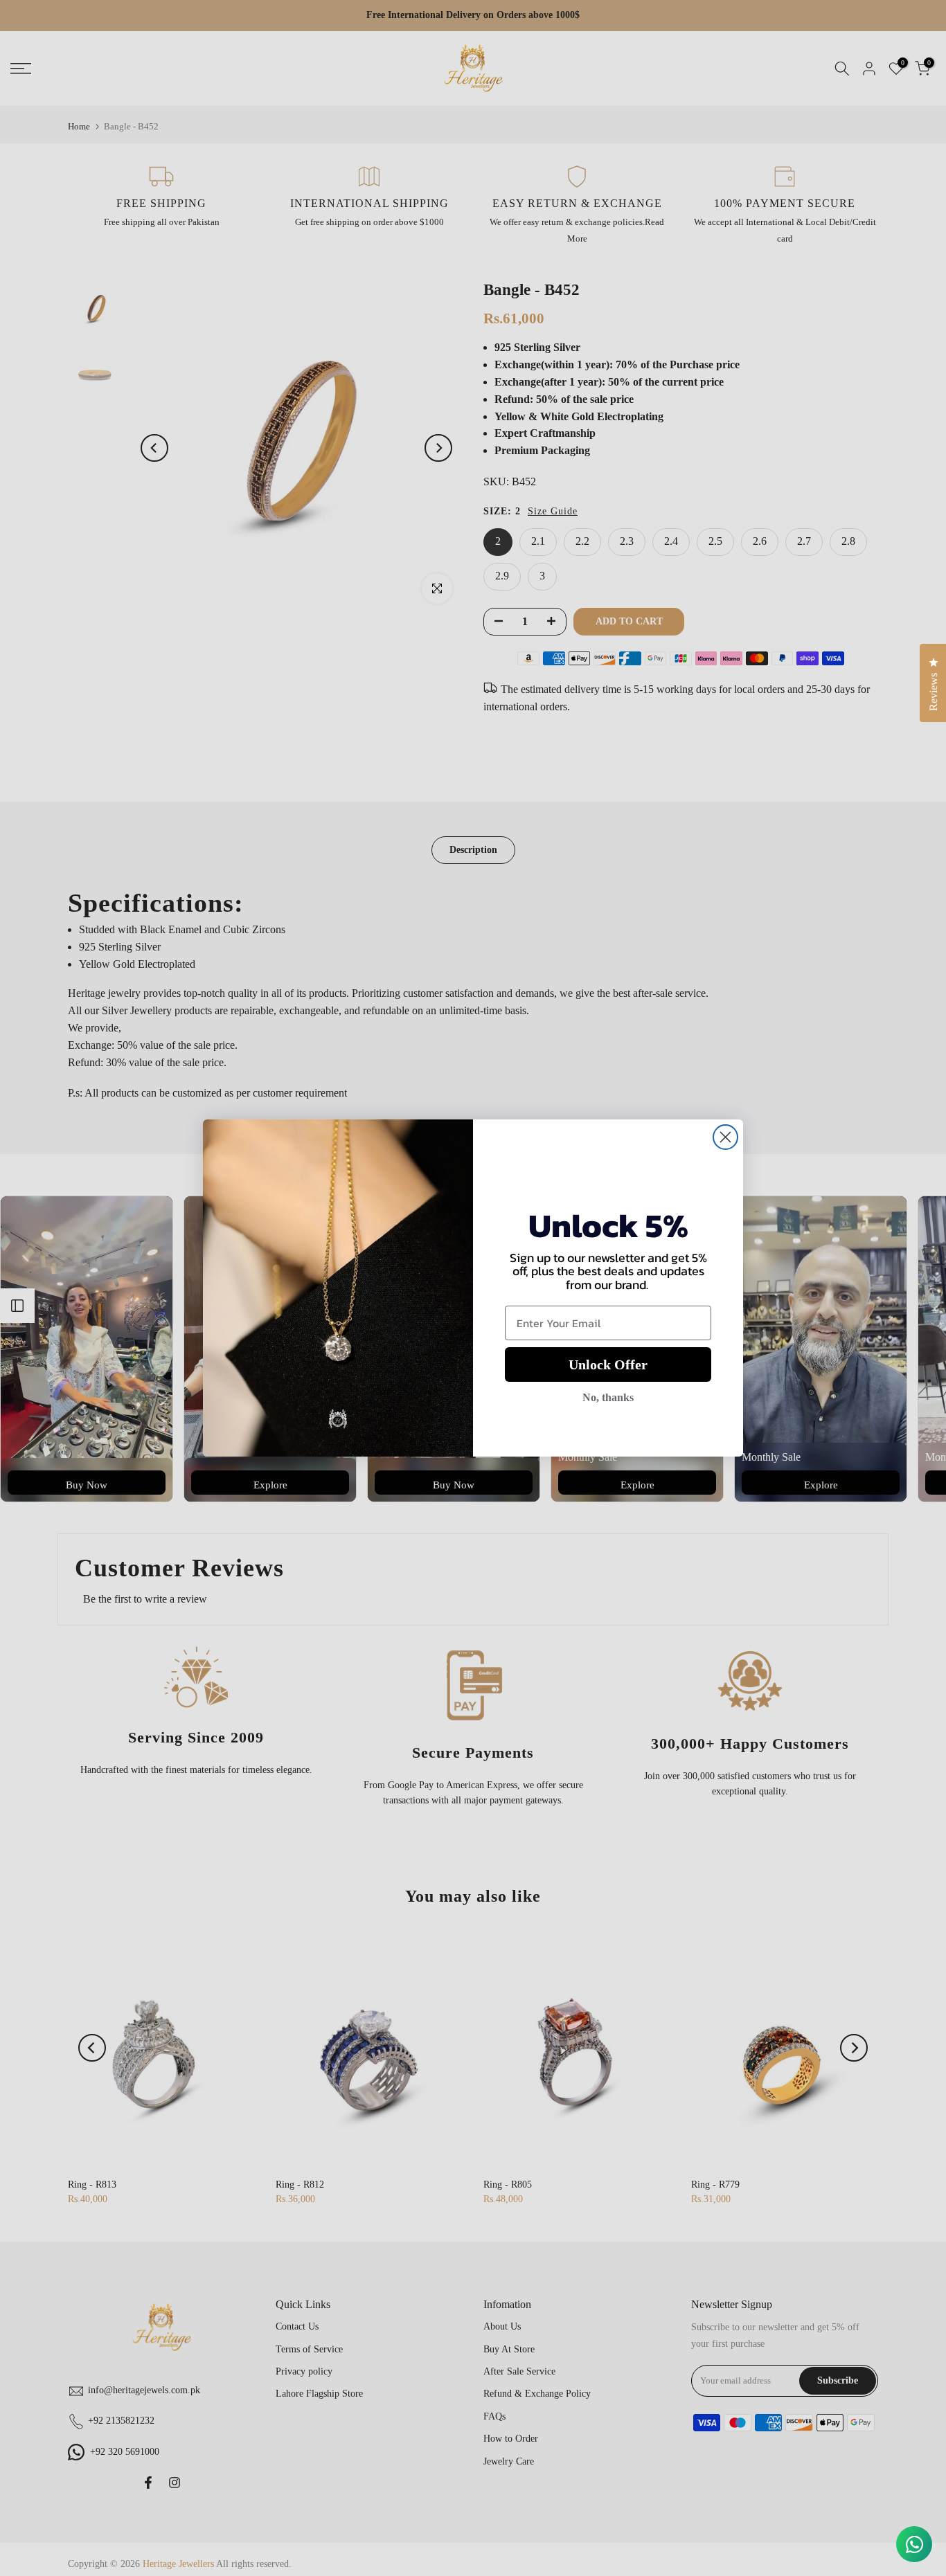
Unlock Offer (608, 1364)
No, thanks (608, 1397)
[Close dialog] (725, 1137)
